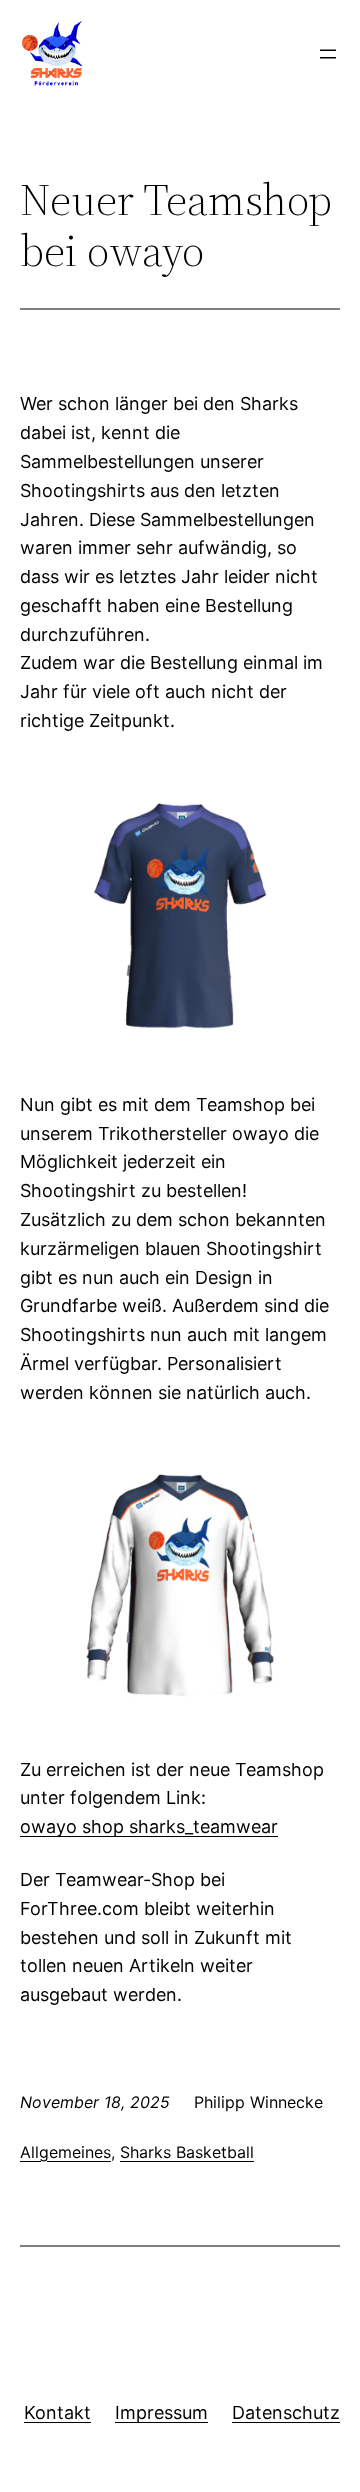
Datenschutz (286, 2412)
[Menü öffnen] (328, 54)
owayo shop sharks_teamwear (149, 1826)
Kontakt (57, 2412)
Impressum (161, 2412)
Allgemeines (65, 2152)
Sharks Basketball (187, 2152)
